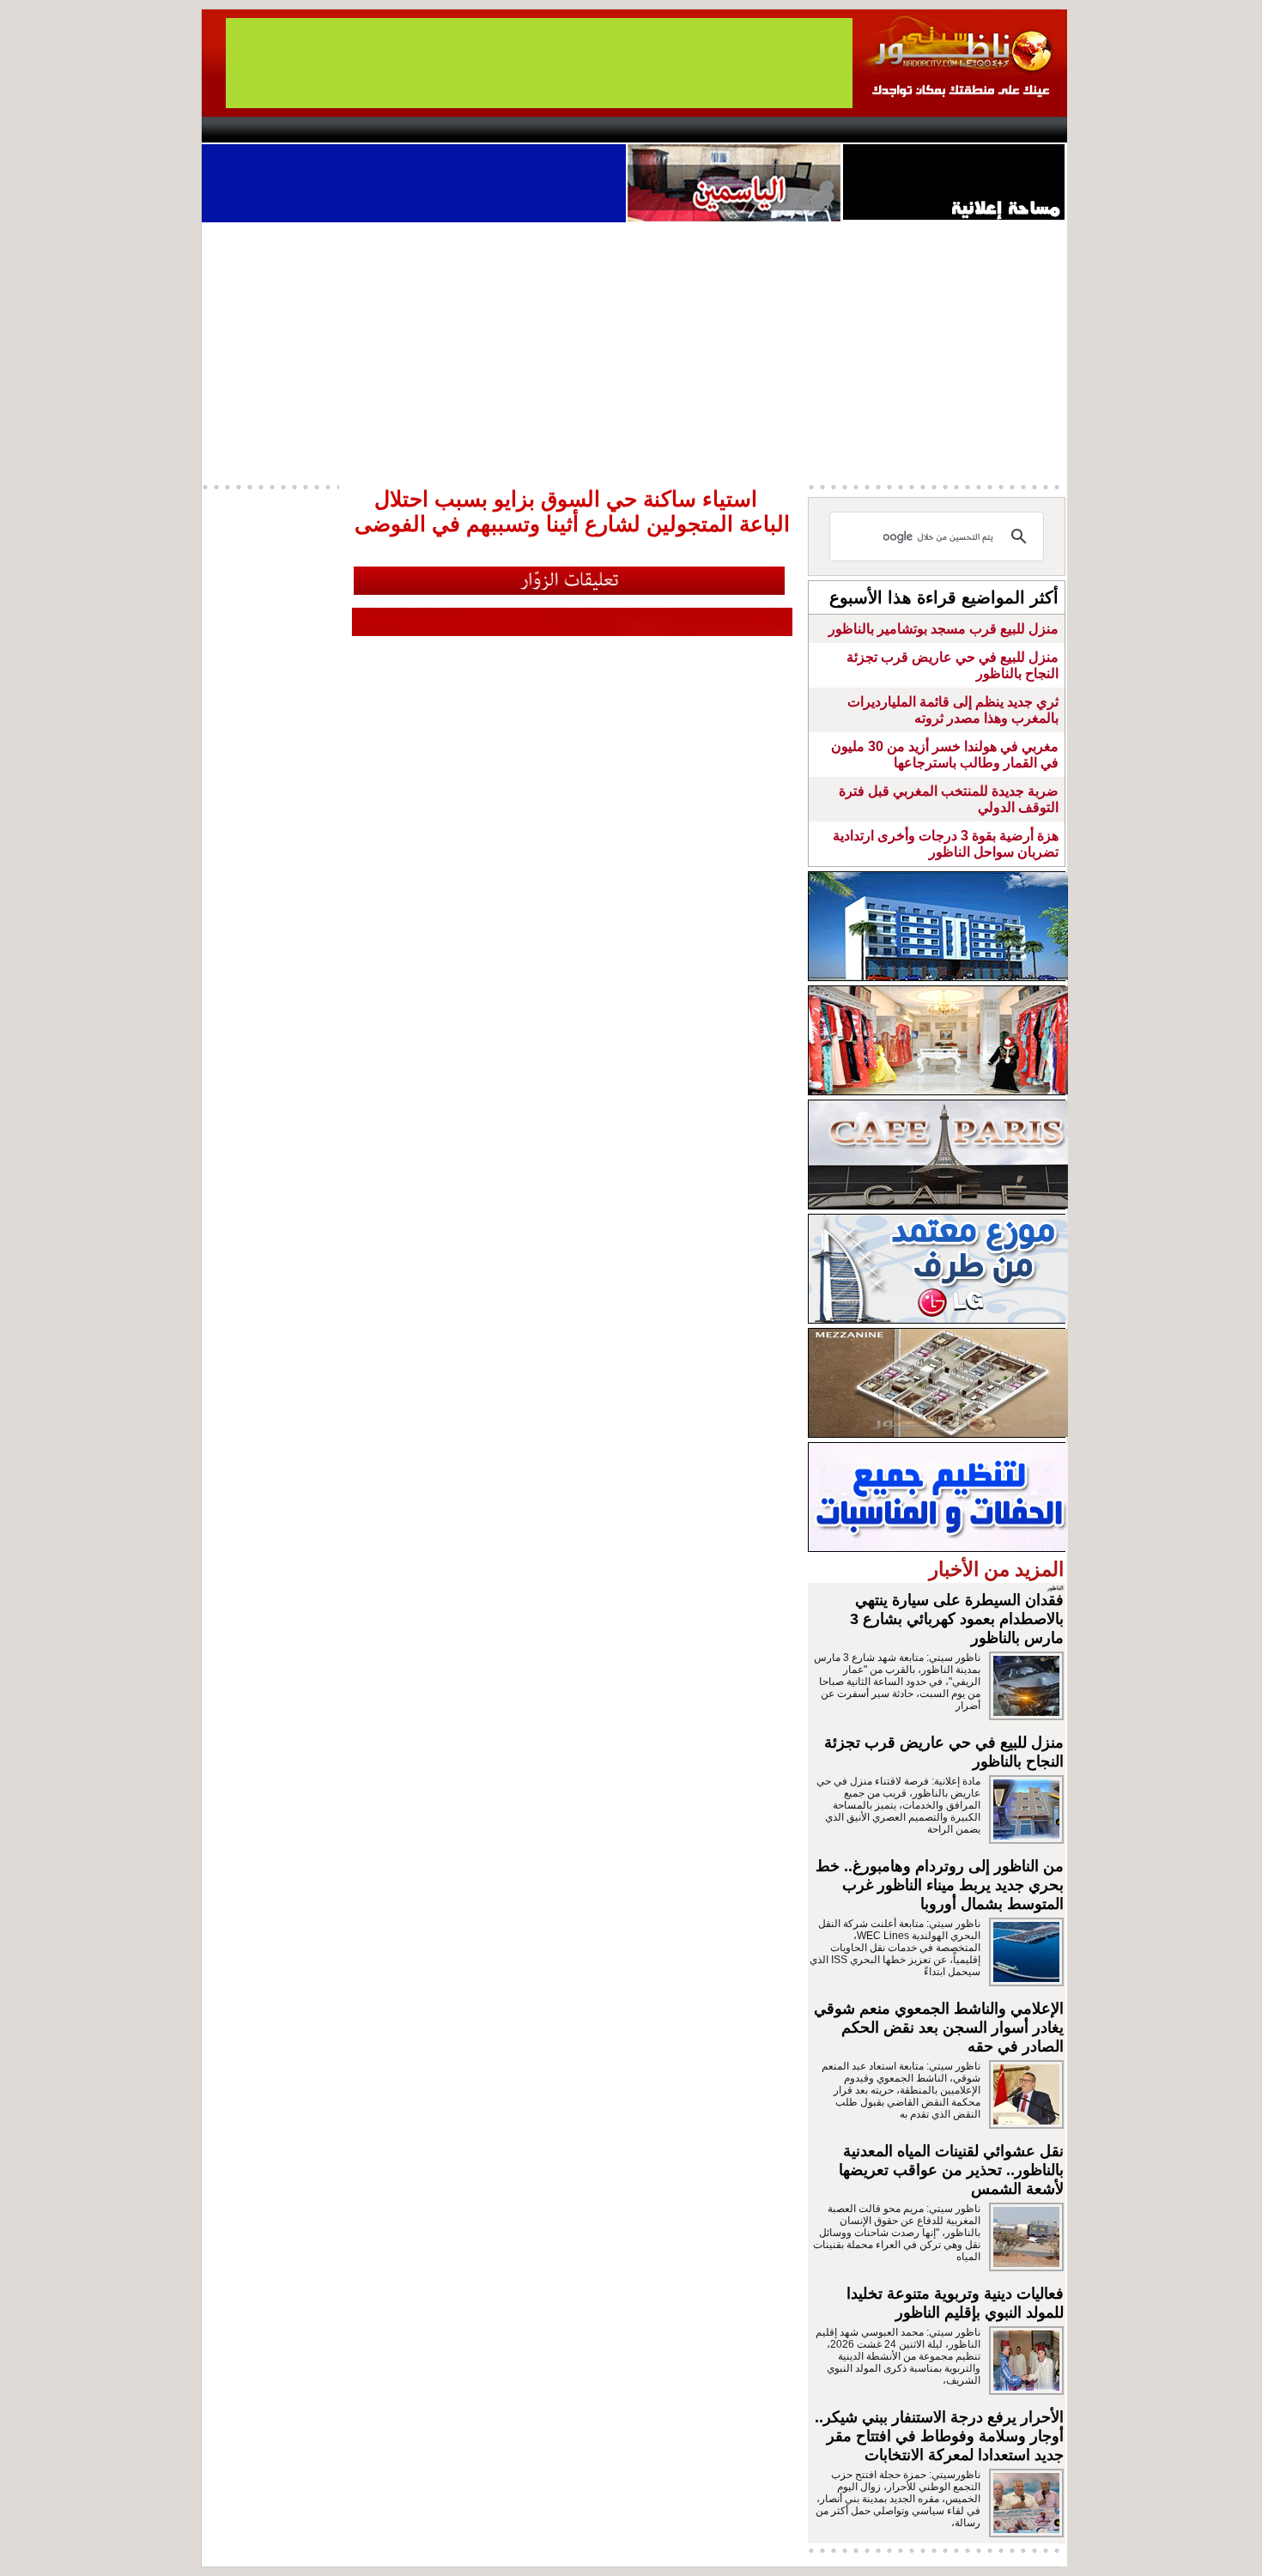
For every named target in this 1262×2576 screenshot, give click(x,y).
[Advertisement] (634, 351)
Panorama (441, 130)
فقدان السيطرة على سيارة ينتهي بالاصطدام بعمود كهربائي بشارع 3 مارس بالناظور (957, 1619)
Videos (528, 130)
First (1028, 130)
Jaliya (601, 130)
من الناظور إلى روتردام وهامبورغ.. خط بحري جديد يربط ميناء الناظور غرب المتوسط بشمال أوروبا (940, 1885)
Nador (956, 130)
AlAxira (319, 130)
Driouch (884, 130)
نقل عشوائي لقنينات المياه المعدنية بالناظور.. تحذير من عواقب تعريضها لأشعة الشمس (951, 2170)
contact (252, 130)
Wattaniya (667, 130)
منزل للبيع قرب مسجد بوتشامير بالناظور (943, 629)
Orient (733, 130)
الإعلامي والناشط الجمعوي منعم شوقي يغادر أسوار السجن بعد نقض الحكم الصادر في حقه (939, 2027)
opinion (374, 130)
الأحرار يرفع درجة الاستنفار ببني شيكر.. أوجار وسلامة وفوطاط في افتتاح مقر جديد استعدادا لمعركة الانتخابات (939, 2436)
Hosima (806, 130)
